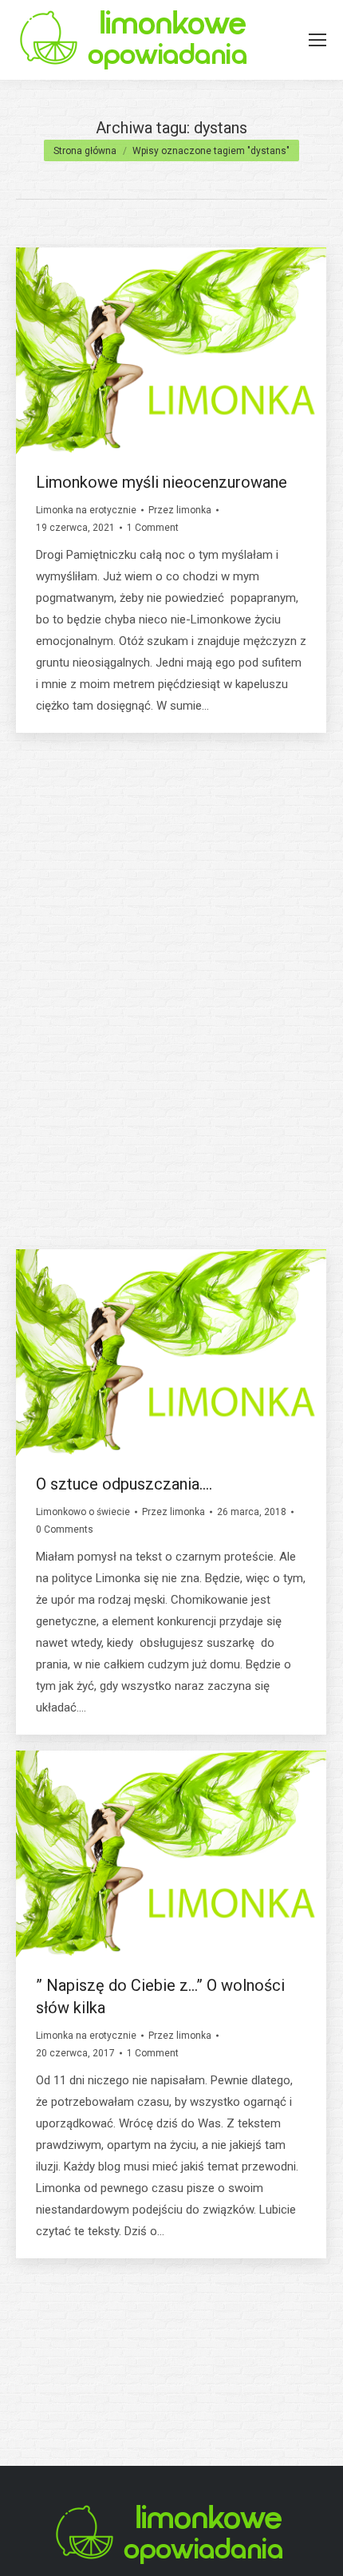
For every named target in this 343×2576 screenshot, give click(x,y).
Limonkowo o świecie (83, 1011)
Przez (180, 510)
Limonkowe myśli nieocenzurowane (162, 482)
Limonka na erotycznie (86, 510)
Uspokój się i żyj (92, 983)
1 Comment (153, 528)
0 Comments (65, 1028)
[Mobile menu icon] (317, 40)
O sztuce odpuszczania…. (124, 1484)
